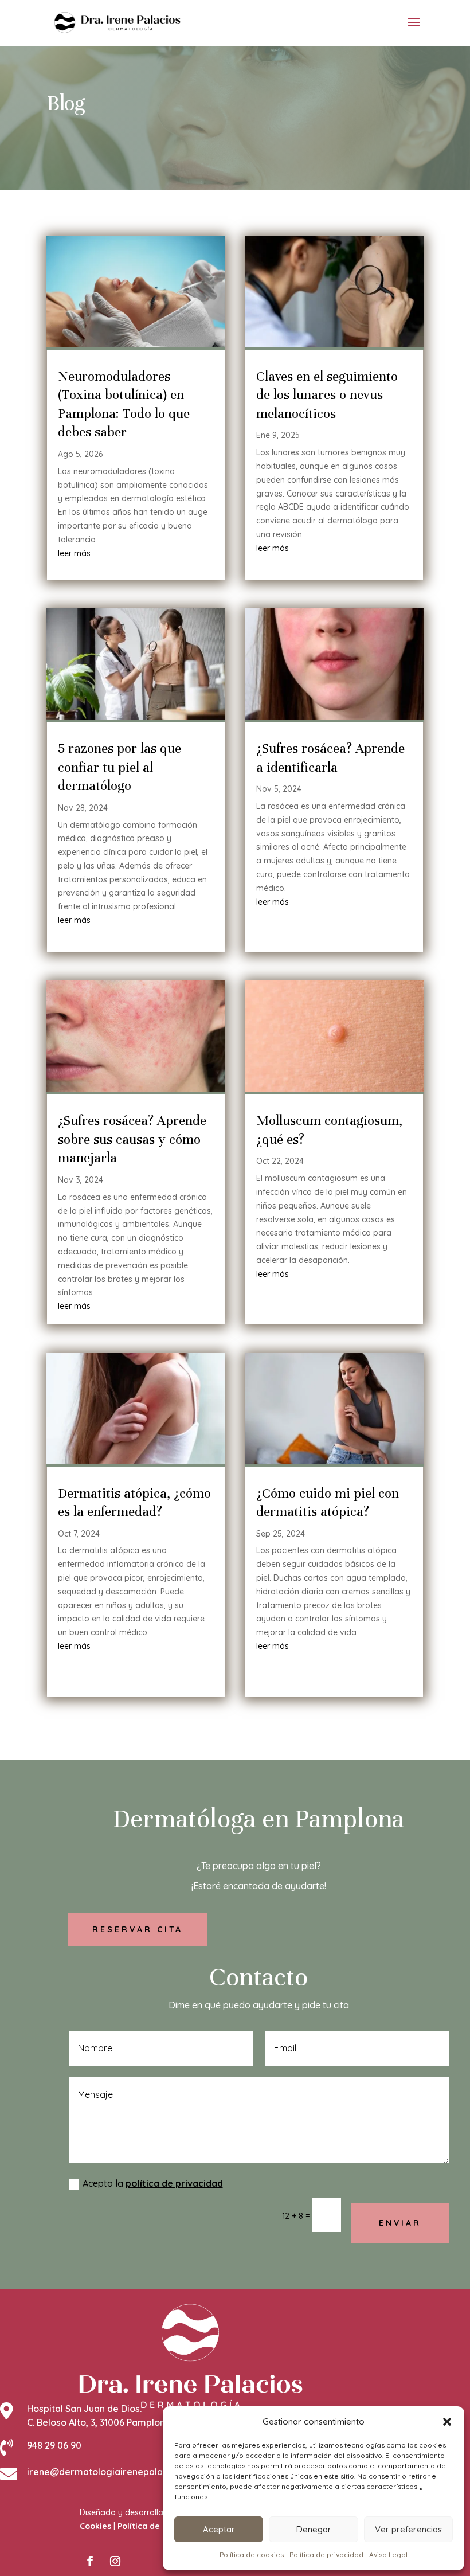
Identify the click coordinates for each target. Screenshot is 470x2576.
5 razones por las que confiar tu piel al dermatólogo (120, 767)
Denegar (314, 2529)
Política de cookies (252, 2554)
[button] (447, 2422)
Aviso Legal (388, 2554)
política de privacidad (174, 2183)
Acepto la (153, 2183)
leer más (74, 553)
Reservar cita (138, 1929)
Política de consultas (159, 2526)
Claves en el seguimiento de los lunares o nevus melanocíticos (327, 395)
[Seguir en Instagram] (115, 2561)
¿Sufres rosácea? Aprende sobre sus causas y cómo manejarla (132, 1139)
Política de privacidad (326, 2554)
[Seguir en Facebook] (90, 2561)
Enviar (400, 2223)
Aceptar (219, 2529)
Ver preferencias (408, 2529)
